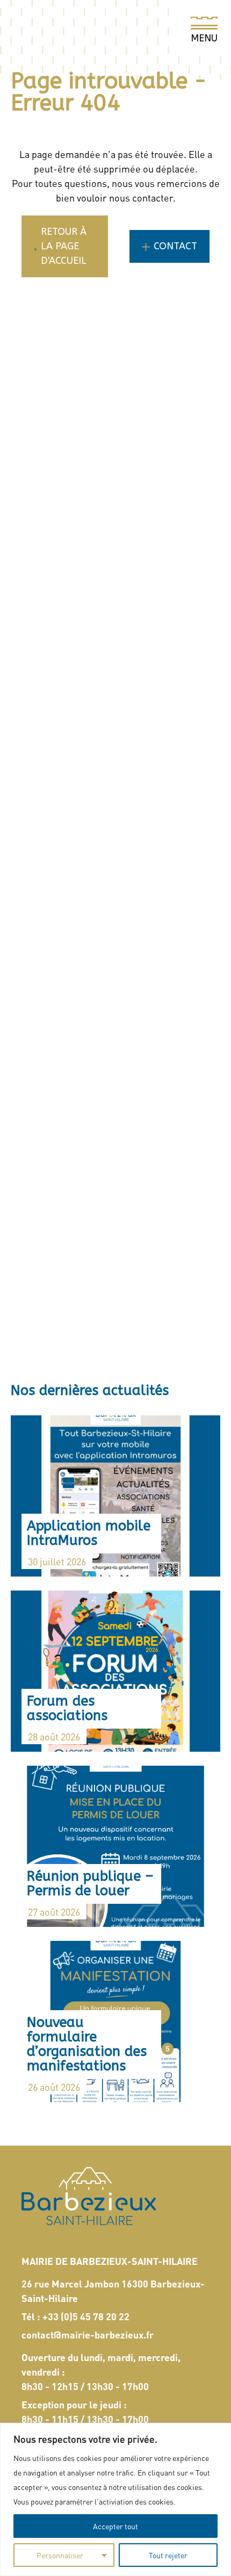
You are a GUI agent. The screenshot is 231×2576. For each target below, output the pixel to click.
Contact (175, 246)
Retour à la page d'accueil (64, 246)
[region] (115, 2499)
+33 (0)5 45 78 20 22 (86, 2316)
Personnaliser (60, 2555)
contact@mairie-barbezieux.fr (88, 2334)
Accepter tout (115, 2526)
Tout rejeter (168, 2555)
